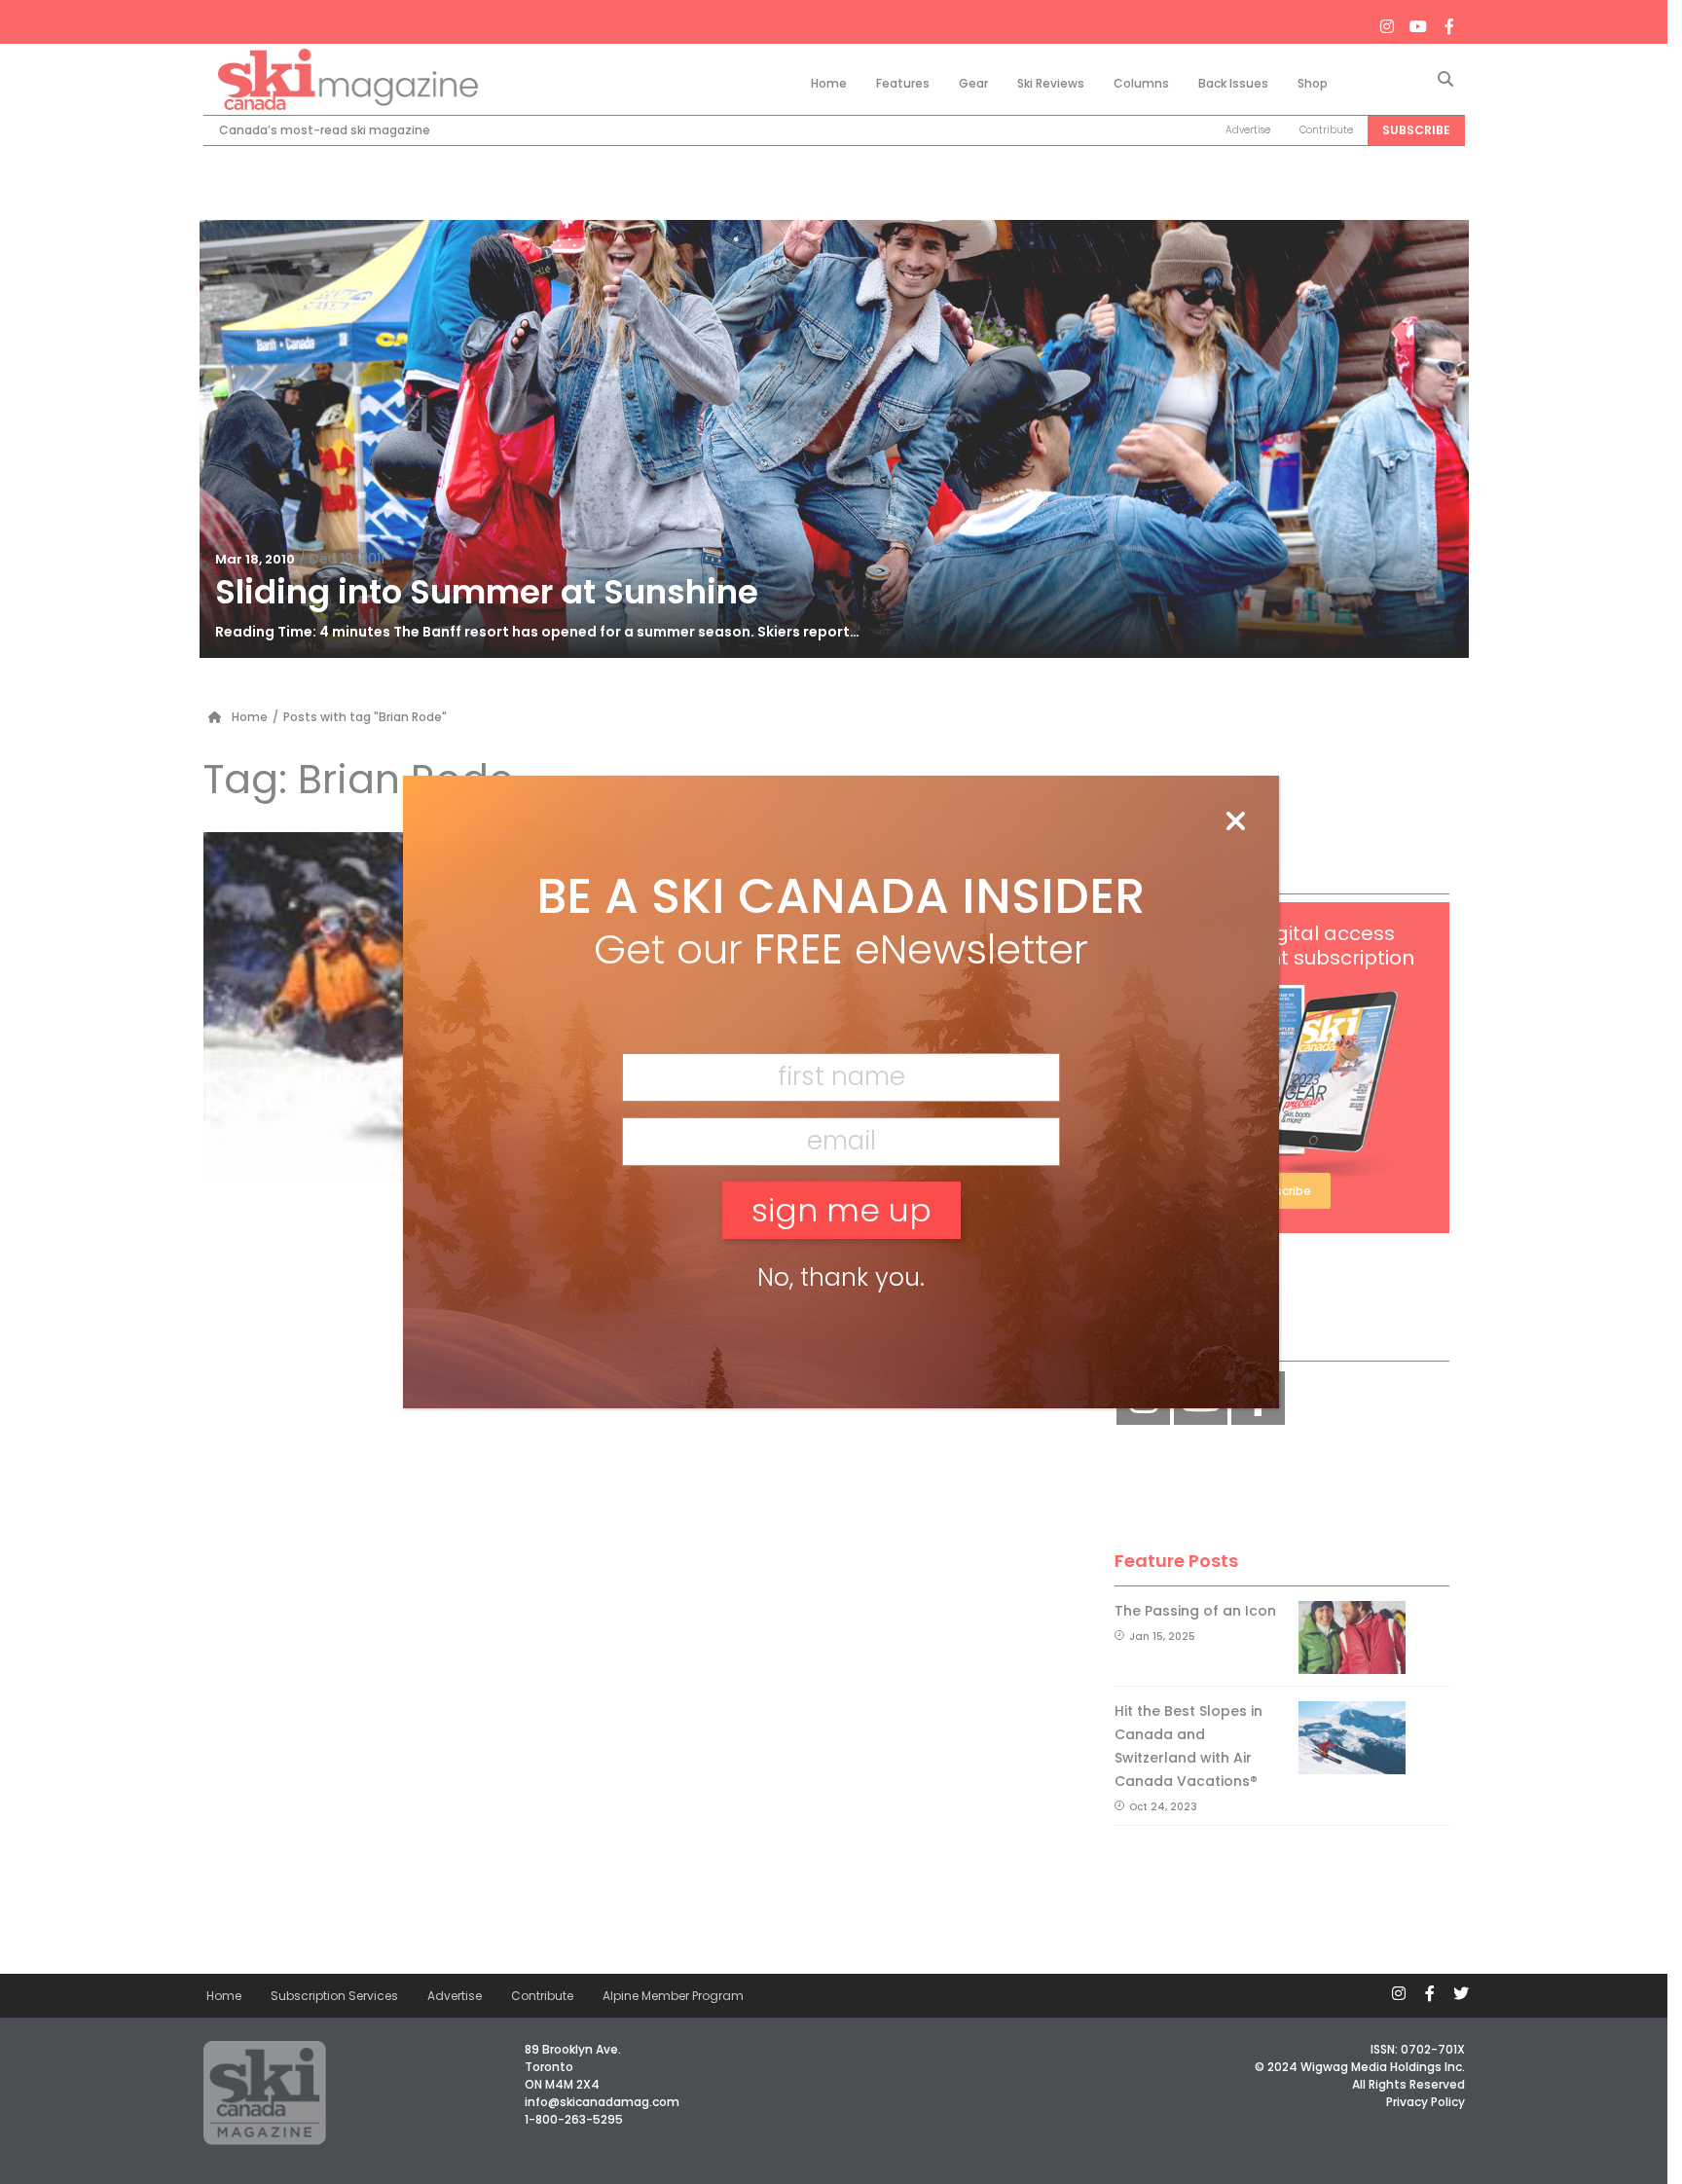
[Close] (1235, 822)
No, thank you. (841, 1277)
